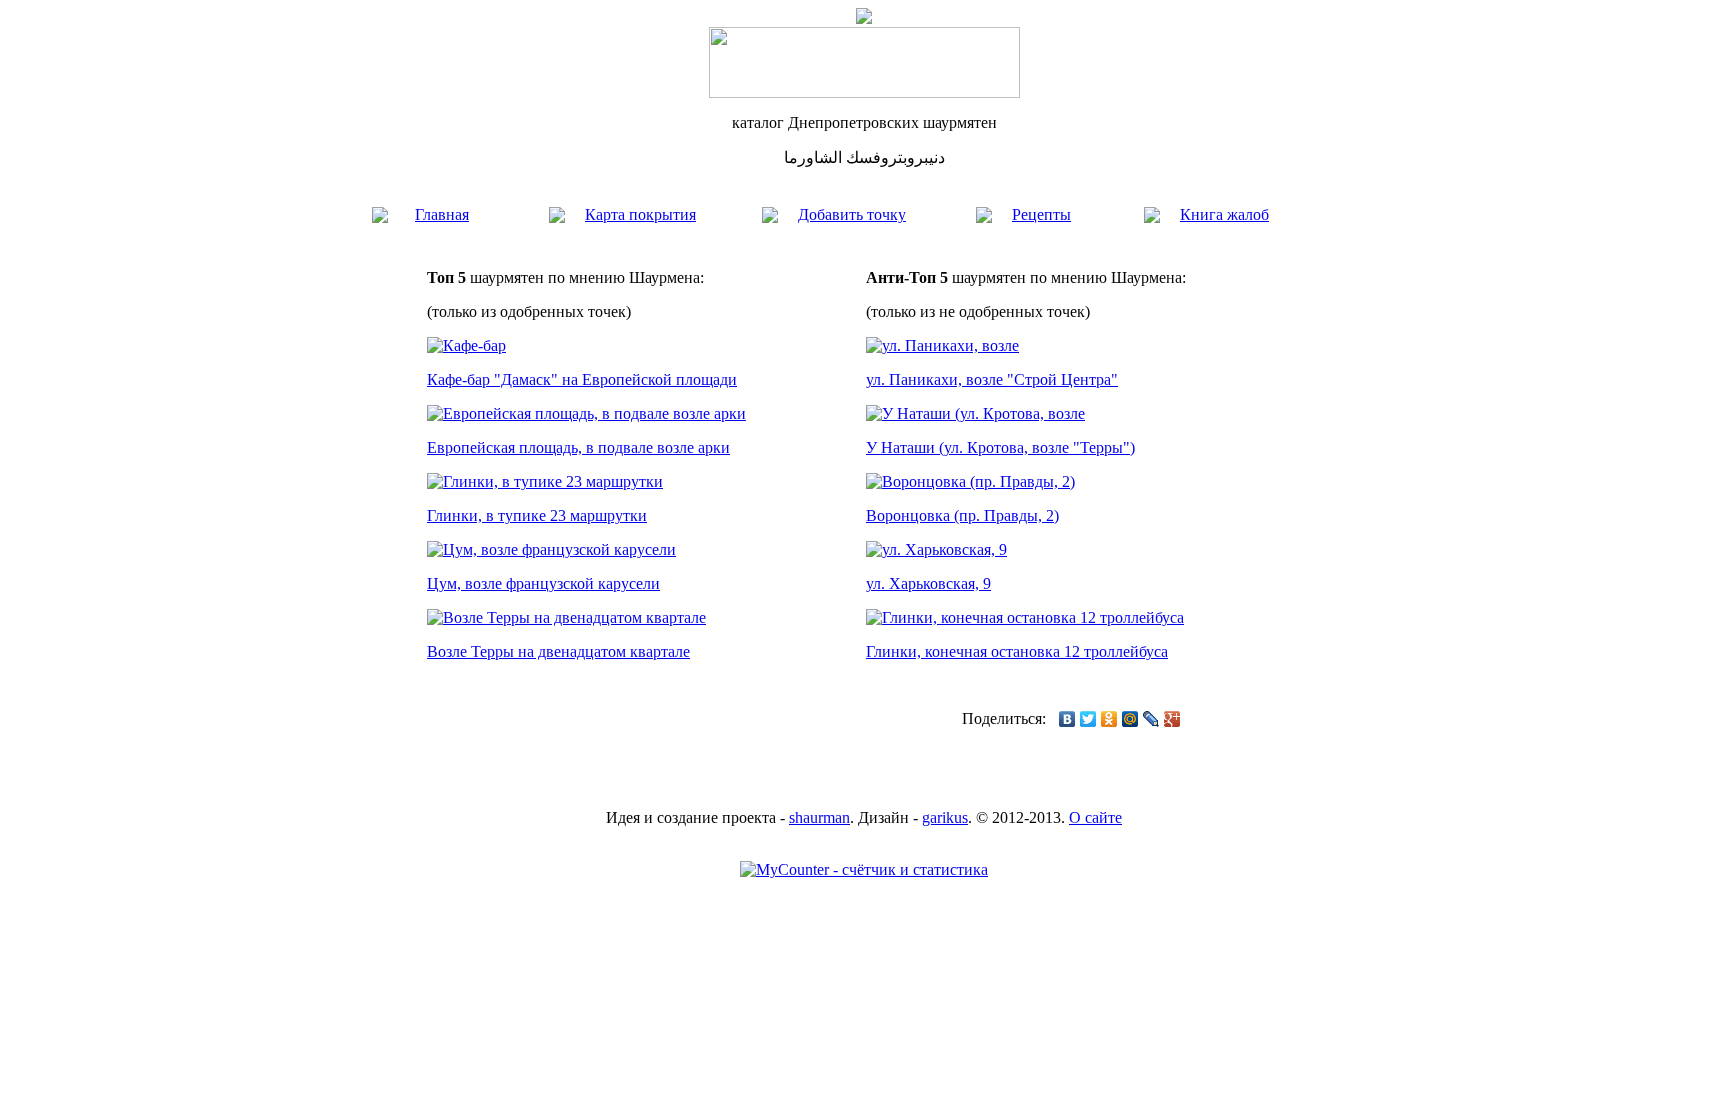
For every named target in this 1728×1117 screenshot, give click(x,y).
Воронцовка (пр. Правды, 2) (962, 515)
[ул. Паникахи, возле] (942, 345)
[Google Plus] (1172, 719)
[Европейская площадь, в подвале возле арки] (586, 413)
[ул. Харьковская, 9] (936, 549)
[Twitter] (1088, 719)
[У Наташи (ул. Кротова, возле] (975, 413)
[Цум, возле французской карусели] (551, 549)
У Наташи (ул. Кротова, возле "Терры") (1000, 447)
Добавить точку (852, 214)
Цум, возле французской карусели (543, 583)
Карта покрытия (640, 214)
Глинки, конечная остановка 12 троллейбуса (1017, 651)
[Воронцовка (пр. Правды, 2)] (970, 481)
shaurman (819, 817)
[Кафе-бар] (466, 345)
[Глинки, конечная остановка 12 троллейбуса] (1025, 617)
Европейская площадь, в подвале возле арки (578, 447)
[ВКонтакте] (1067, 719)
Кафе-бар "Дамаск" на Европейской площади (582, 379)
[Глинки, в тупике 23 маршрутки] (545, 481)
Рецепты (1041, 214)
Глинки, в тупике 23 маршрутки (537, 515)
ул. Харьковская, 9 (928, 583)
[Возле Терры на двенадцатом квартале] (566, 617)
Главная (442, 214)
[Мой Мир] (1130, 719)
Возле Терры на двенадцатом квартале (558, 651)
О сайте (1095, 817)
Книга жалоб (1224, 214)
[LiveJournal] (1151, 719)
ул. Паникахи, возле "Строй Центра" (992, 379)
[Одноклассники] (1109, 719)
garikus (945, 817)
